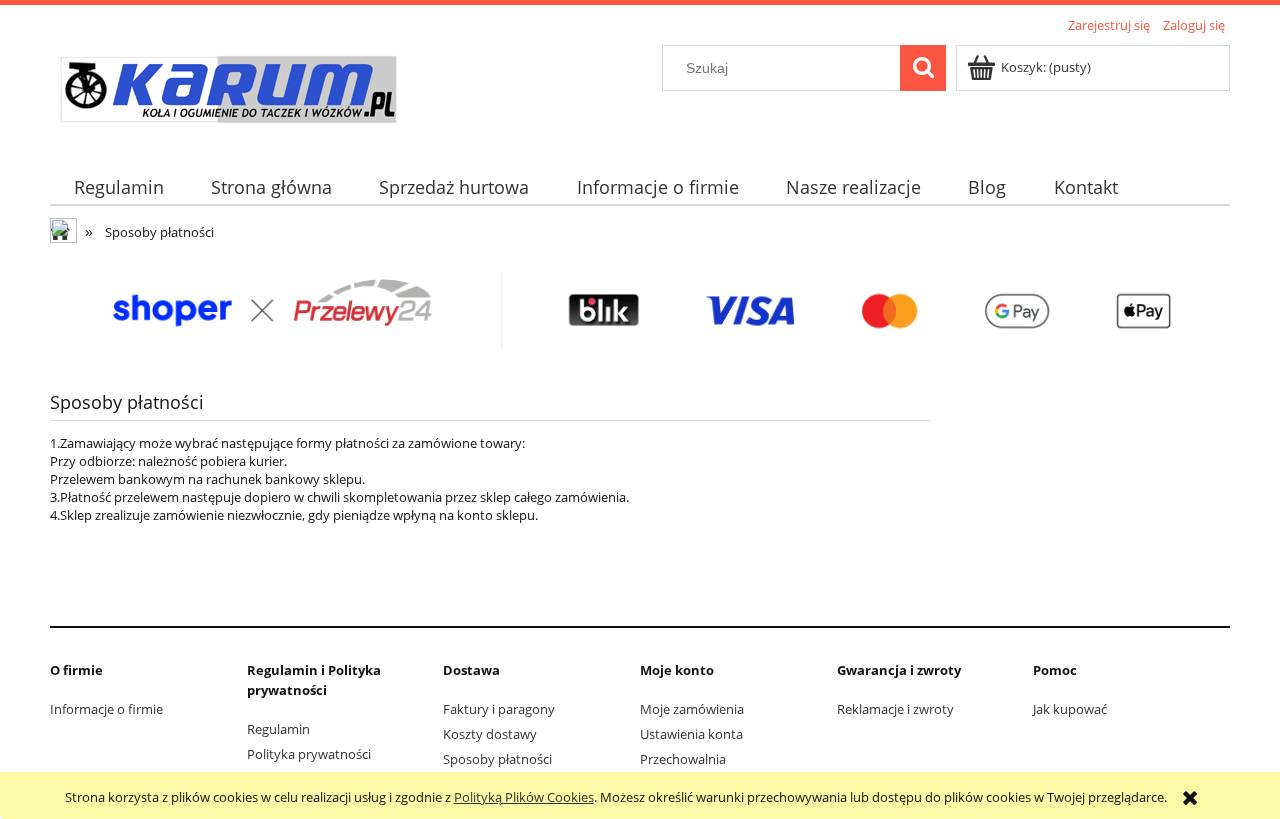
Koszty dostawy (490, 734)
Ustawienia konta (691, 734)
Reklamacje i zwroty (895, 709)
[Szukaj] (923, 68)
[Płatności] (640, 310)
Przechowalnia (683, 759)
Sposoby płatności (497, 759)
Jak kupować (1070, 709)
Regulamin (278, 729)
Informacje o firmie (106, 709)
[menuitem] (118, 187)
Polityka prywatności (309, 754)
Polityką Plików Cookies (524, 797)
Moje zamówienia (692, 709)
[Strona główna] (227, 92)
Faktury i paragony (499, 709)
